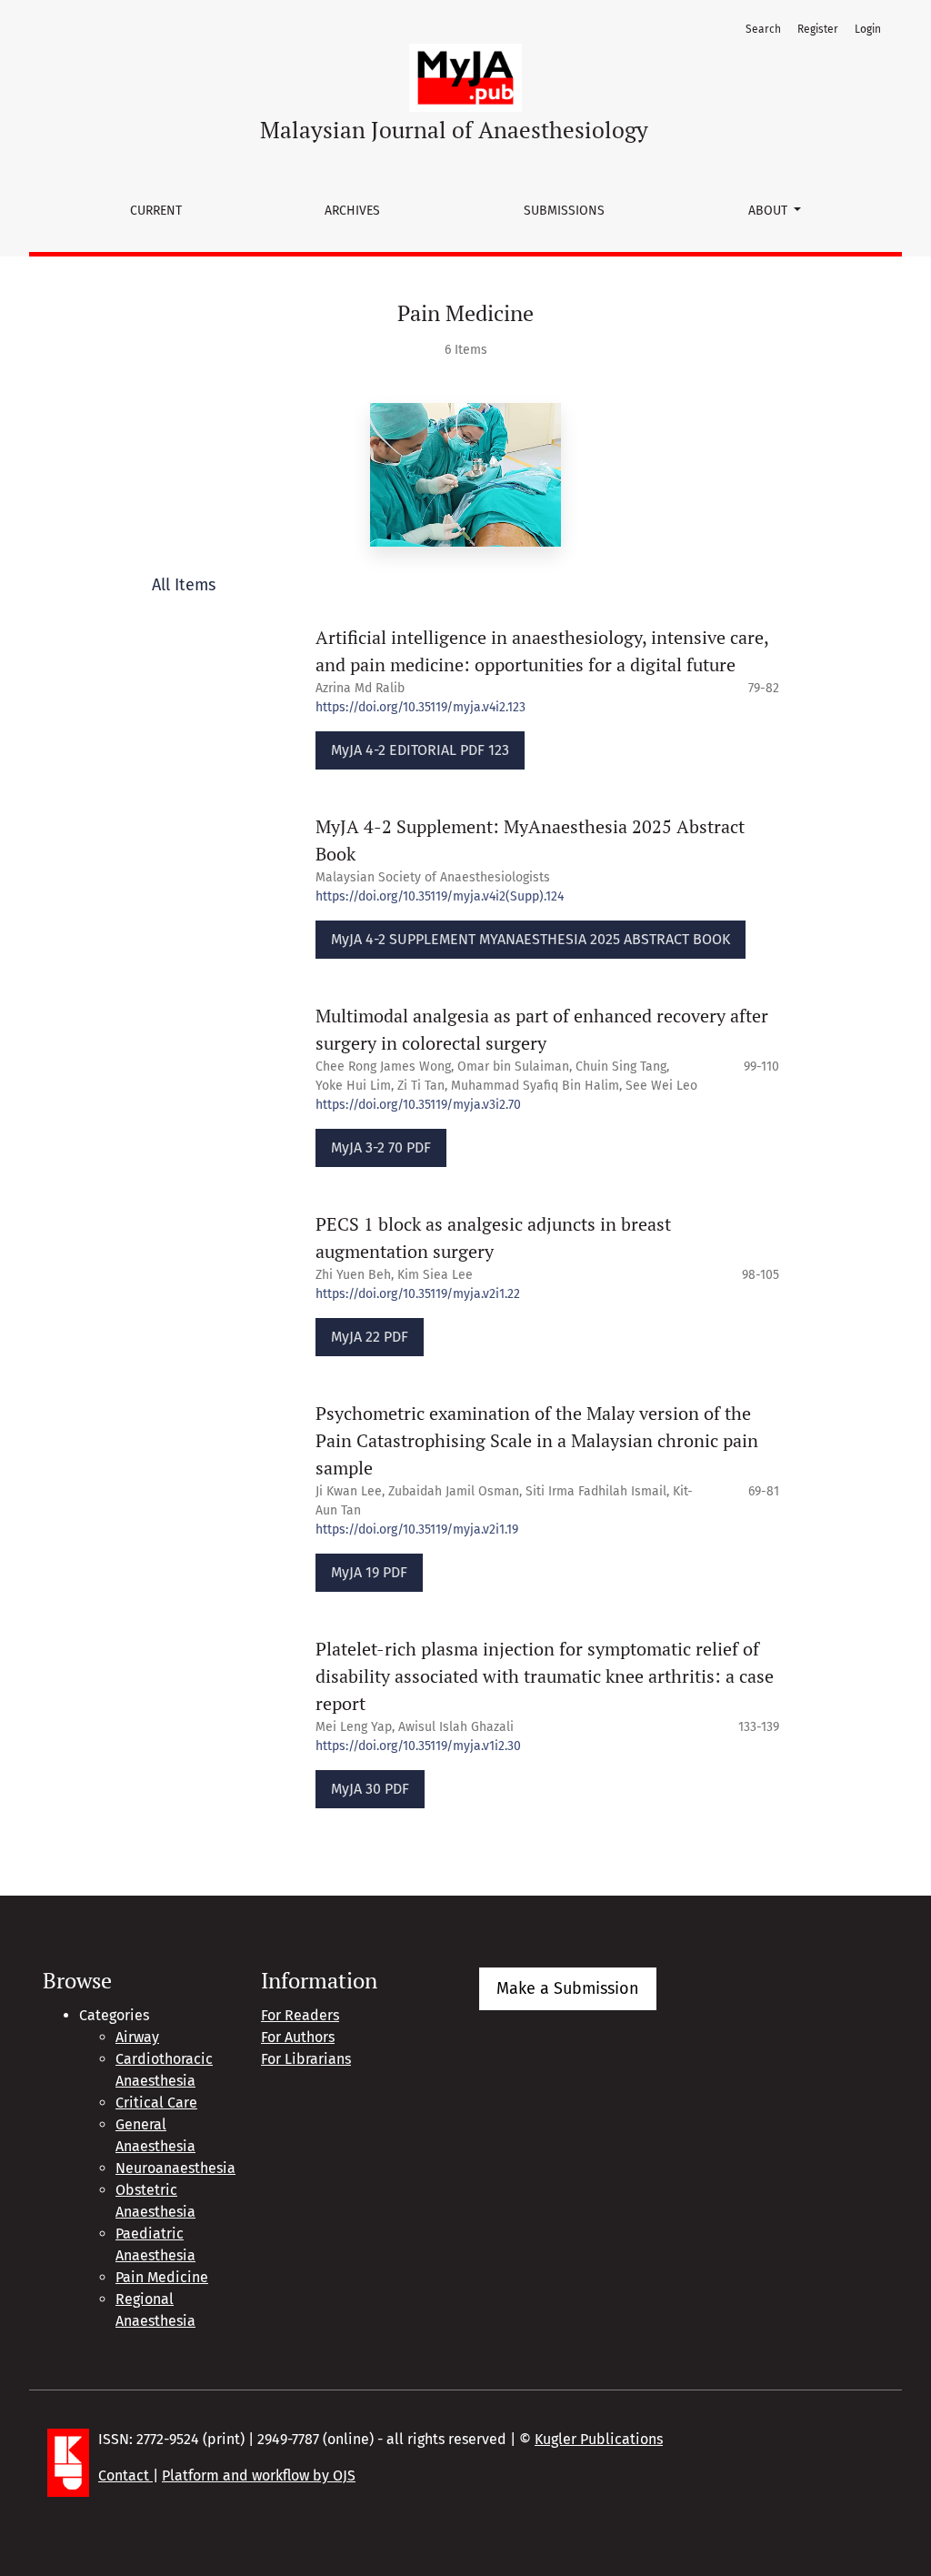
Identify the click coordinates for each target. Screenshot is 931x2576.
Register (818, 29)
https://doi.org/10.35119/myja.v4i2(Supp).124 (440, 896)
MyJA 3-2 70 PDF (381, 1147)
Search (763, 29)
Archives (352, 211)
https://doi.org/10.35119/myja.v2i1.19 (417, 1529)
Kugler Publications (599, 2439)
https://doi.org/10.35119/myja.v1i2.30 (418, 1746)
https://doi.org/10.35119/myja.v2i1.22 (418, 1294)
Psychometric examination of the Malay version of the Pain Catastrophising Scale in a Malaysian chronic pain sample (537, 1440)
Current (156, 211)
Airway (137, 2037)
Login (868, 29)
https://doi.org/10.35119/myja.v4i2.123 (420, 707)
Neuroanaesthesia (175, 2168)
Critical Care (156, 2103)
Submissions (564, 211)
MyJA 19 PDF (369, 1572)
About (770, 211)
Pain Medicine (162, 2277)
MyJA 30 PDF (370, 1789)
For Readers (300, 2015)
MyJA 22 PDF (370, 1337)
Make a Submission (568, 1988)
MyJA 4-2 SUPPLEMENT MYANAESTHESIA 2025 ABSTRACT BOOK (531, 939)
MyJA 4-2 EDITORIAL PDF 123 (420, 750)
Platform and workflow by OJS (259, 2475)
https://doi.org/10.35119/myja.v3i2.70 (418, 1105)
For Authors (298, 2037)
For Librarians (306, 2059)
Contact (125, 2475)
